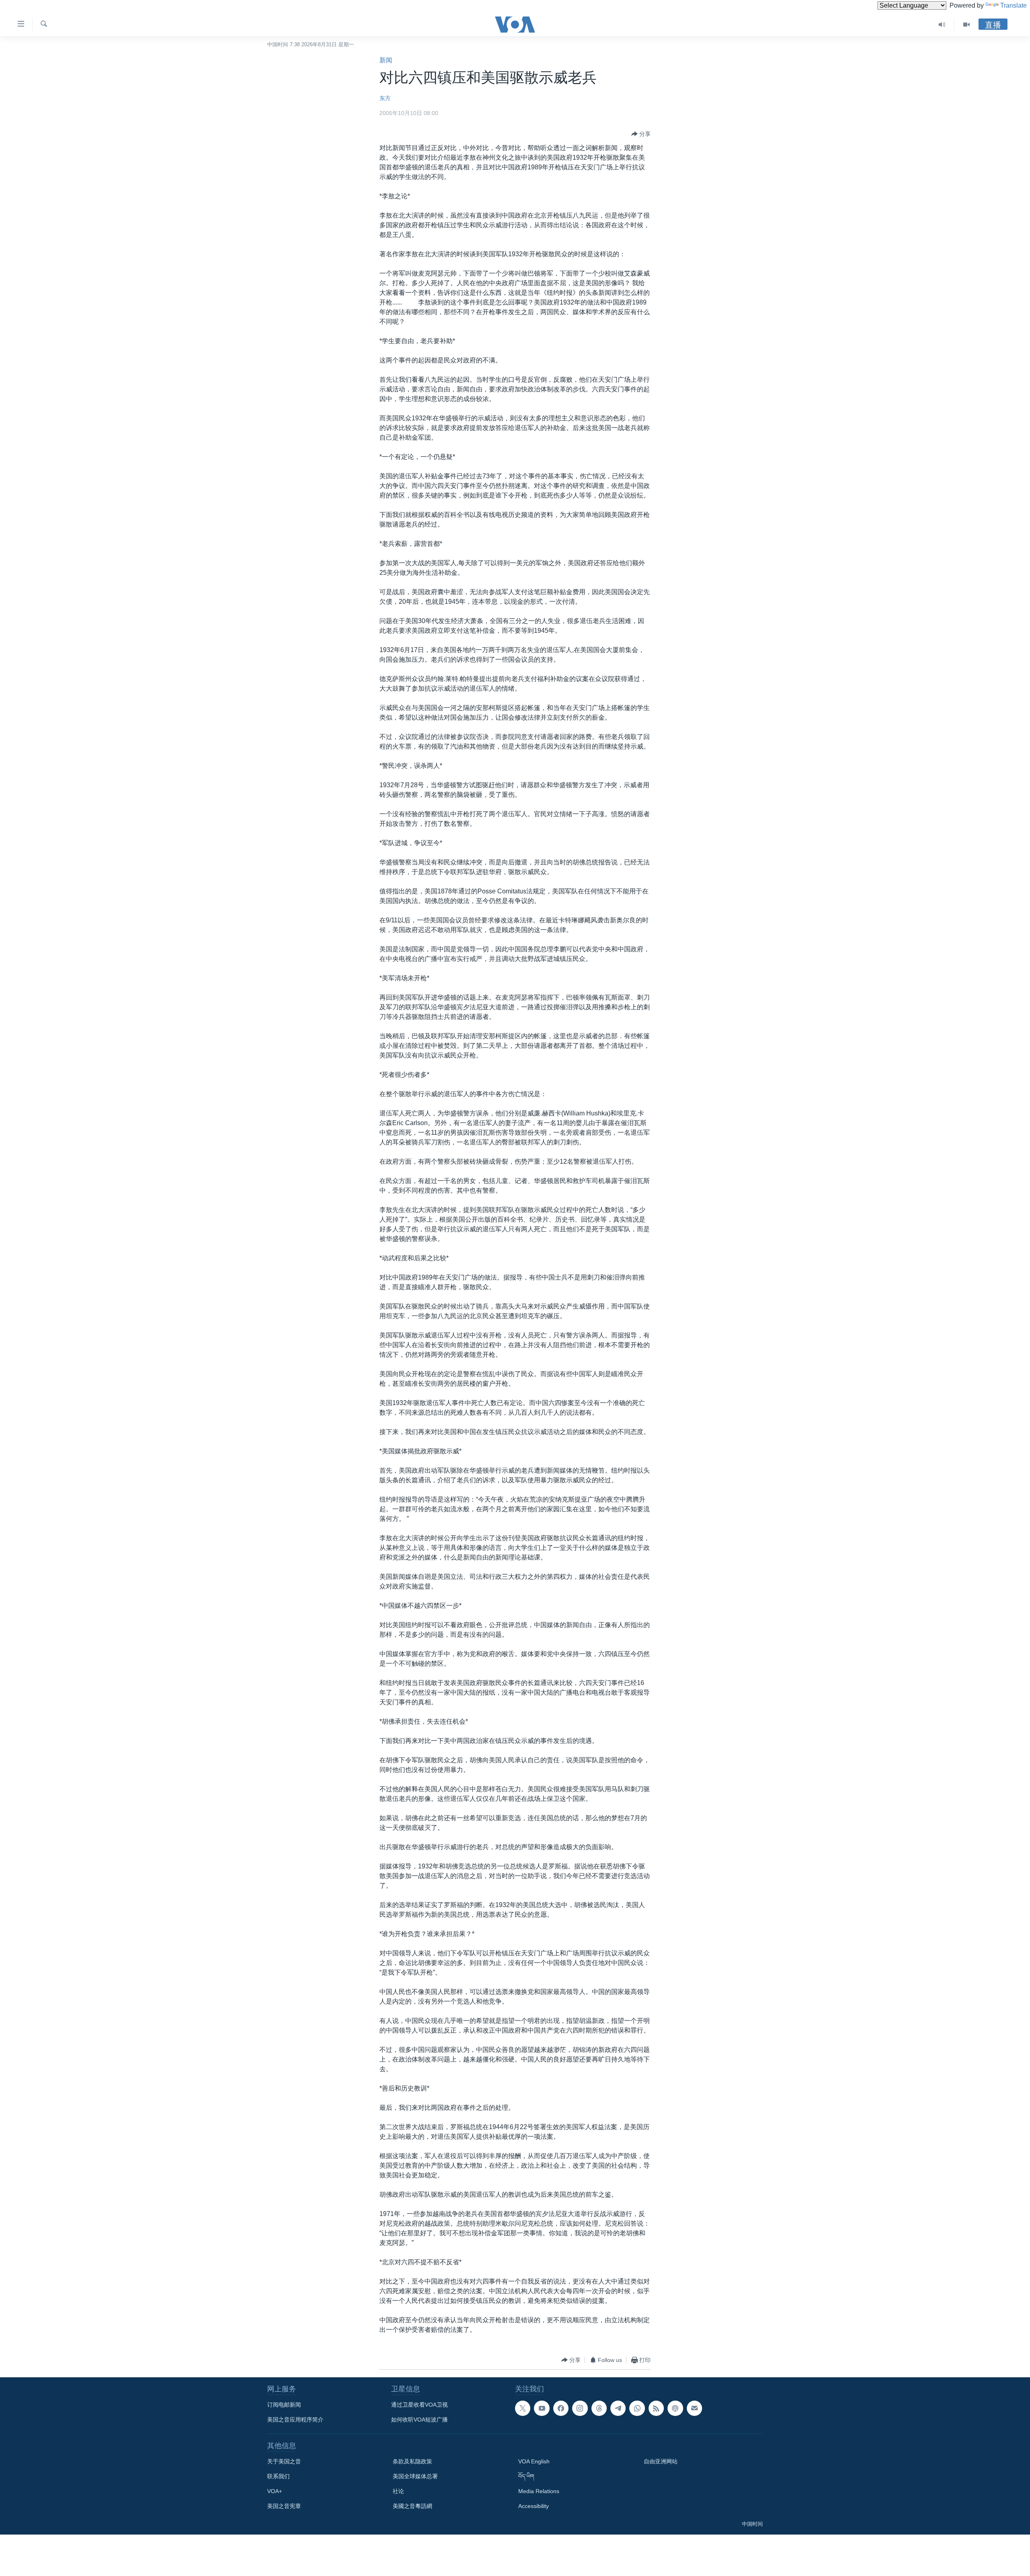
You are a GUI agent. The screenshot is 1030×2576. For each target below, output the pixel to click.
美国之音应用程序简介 (295, 2420)
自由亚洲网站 (661, 2461)
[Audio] (942, 25)
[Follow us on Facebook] (561, 2408)
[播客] (675, 2408)
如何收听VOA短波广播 (419, 2420)
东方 (385, 98)
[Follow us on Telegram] (618, 2408)
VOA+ (275, 2491)
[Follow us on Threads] (599, 2408)
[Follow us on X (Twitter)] (523, 2408)
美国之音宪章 (284, 2506)
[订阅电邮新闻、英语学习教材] (694, 2408)
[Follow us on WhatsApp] (637, 2408)
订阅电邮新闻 (284, 2405)
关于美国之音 (284, 2461)
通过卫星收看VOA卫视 (419, 2405)
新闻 (386, 60)
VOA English (534, 2461)
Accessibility (534, 2506)
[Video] (966, 25)
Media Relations (539, 2491)
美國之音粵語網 (412, 2506)
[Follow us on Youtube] (542, 2408)
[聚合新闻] (656, 2408)
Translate (1014, 5)
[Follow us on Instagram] (580, 2408)
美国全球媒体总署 (415, 2476)
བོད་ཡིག (526, 2476)
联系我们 (278, 2476)
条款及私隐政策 (412, 2461)
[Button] (641, 134)
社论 (398, 2491)
